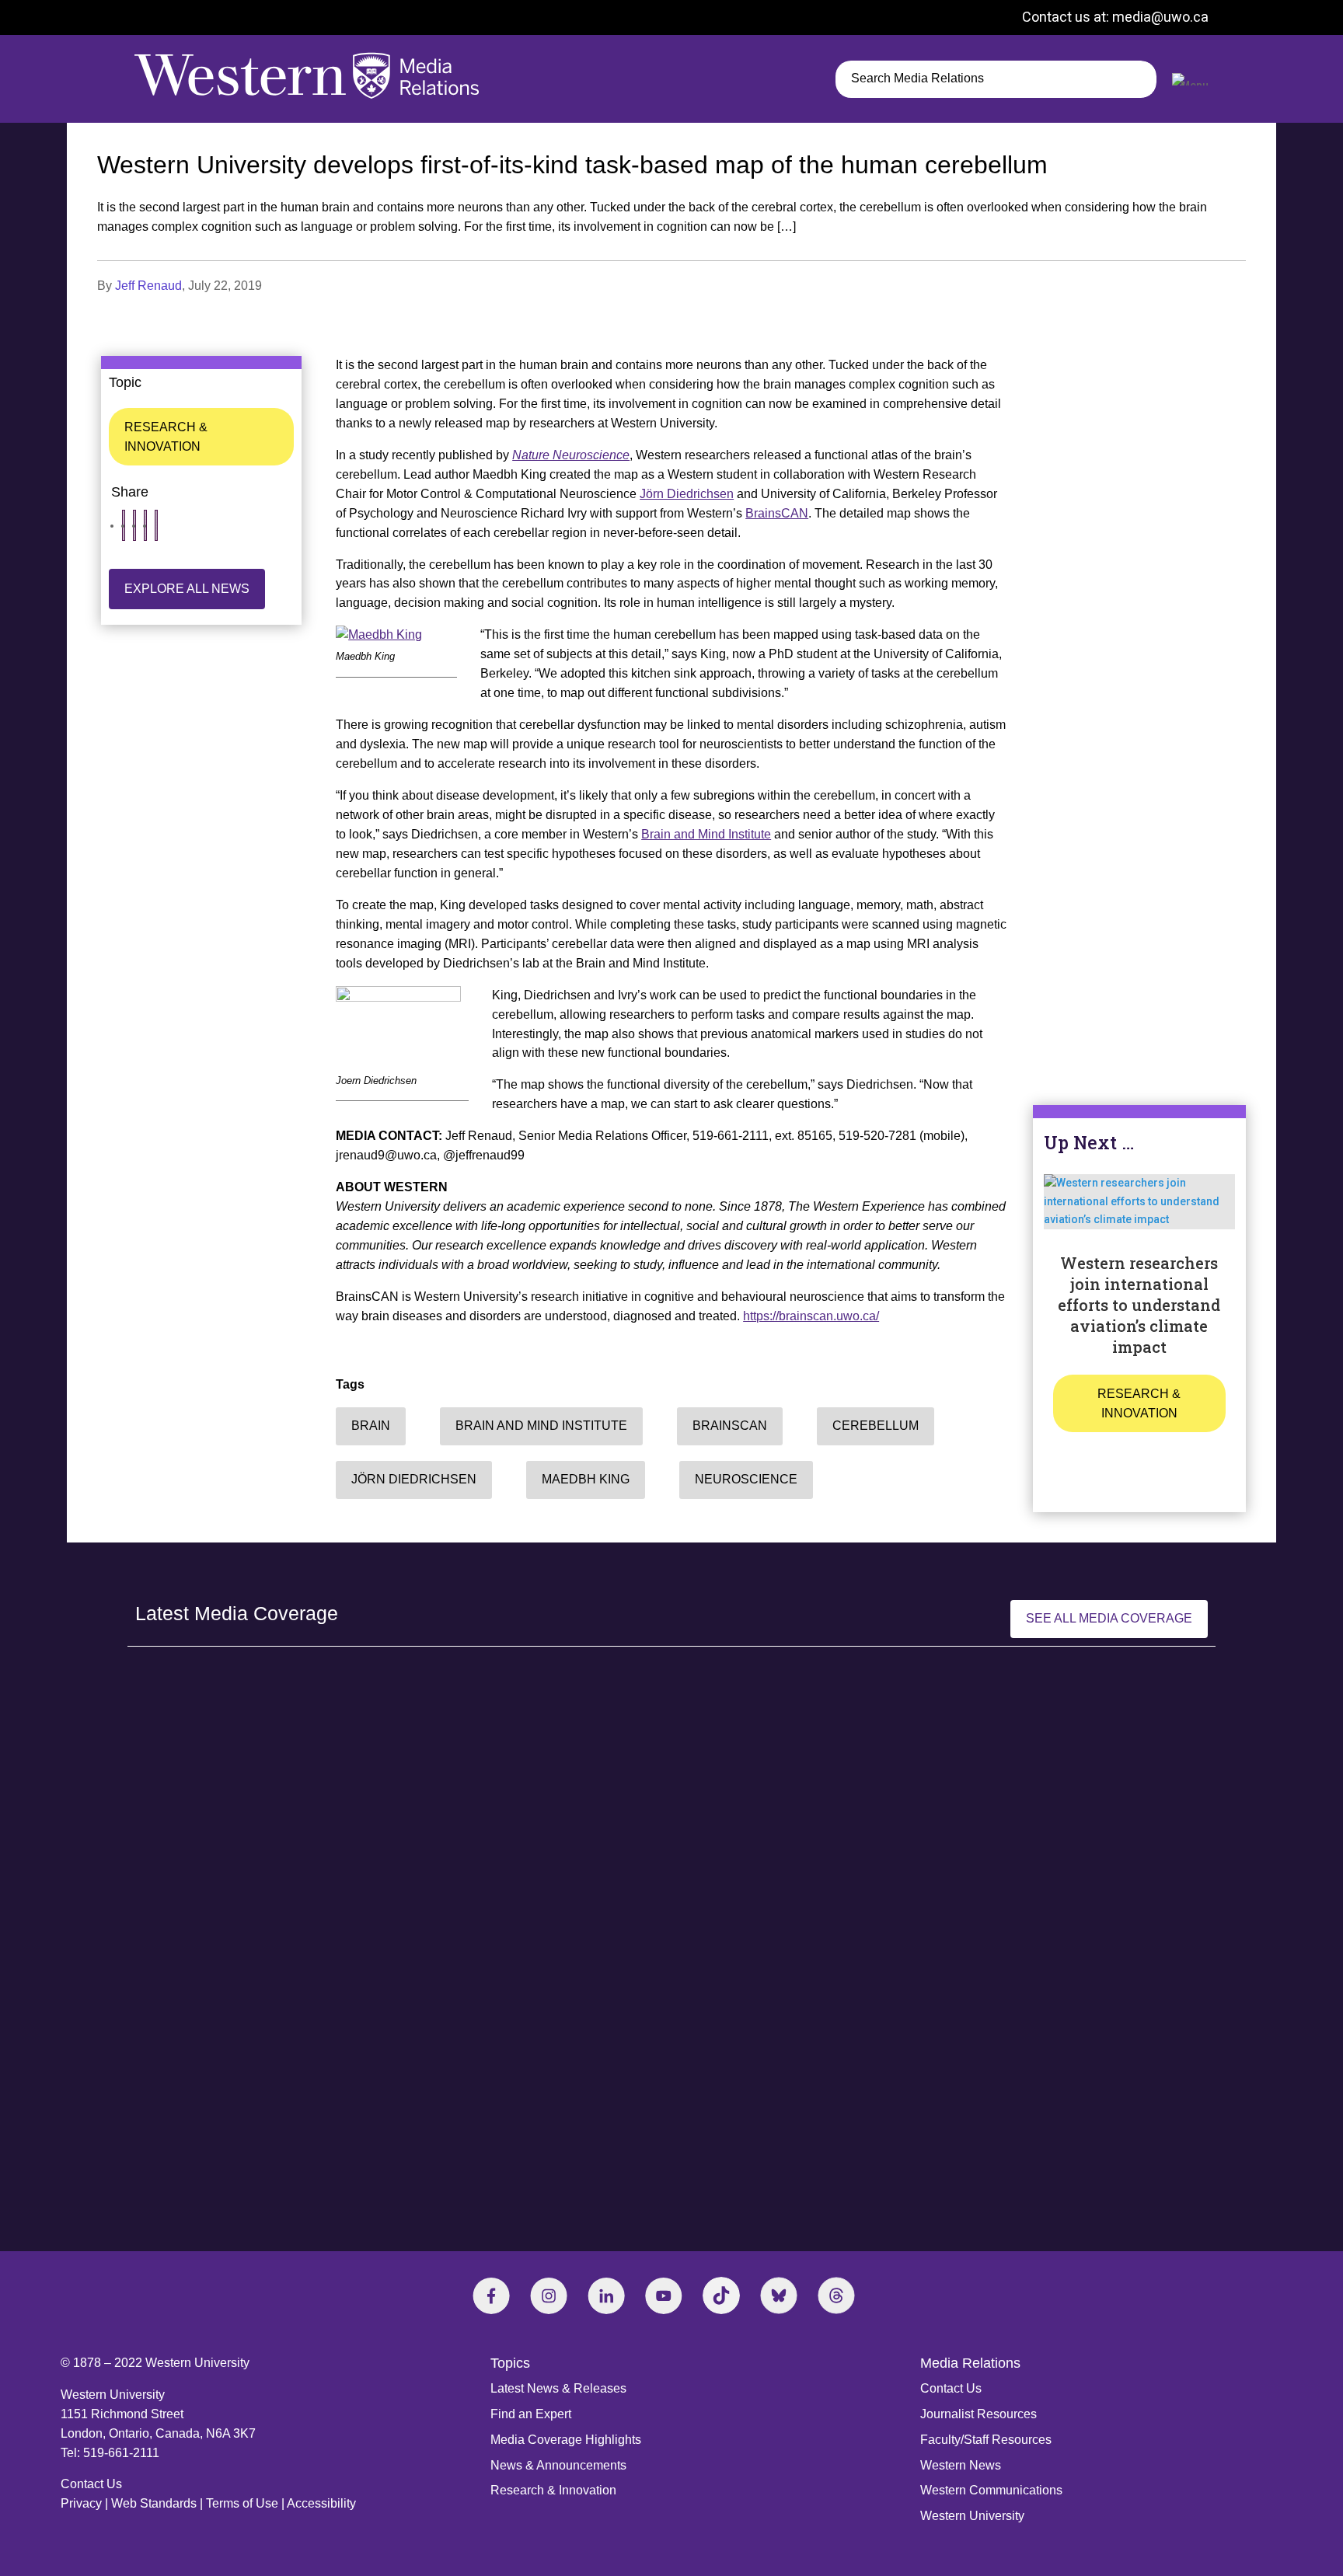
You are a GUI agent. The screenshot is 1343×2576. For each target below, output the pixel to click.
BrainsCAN (777, 513)
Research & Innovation (166, 437)
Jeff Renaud (148, 286)
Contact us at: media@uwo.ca (1115, 17)
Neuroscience (746, 1479)
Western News (961, 2465)
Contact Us (91, 2484)
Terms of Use (242, 2503)
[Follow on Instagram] (549, 2295)
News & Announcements (558, 2465)
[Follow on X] (779, 2295)
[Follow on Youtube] (664, 2295)
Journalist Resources (978, 2414)
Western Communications (991, 2490)
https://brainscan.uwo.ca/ (811, 1316)
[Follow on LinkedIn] (606, 2295)
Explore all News (187, 589)
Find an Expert (531, 2414)
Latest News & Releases (558, 2388)
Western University (972, 2516)
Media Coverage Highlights (566, 2440)
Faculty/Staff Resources (986, 2440)
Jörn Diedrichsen (687, 494)
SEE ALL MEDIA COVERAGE (1109, 1618)
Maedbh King (586, 1479)
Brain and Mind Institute (706, 834)
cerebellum (876, 1426)
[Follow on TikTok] (721, 2295)
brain (371, 1426)
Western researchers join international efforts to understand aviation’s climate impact (1139, 1305)
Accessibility (321, 2503)
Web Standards (154, 2503)
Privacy (81, 2503)
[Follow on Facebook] (491, 2295)
